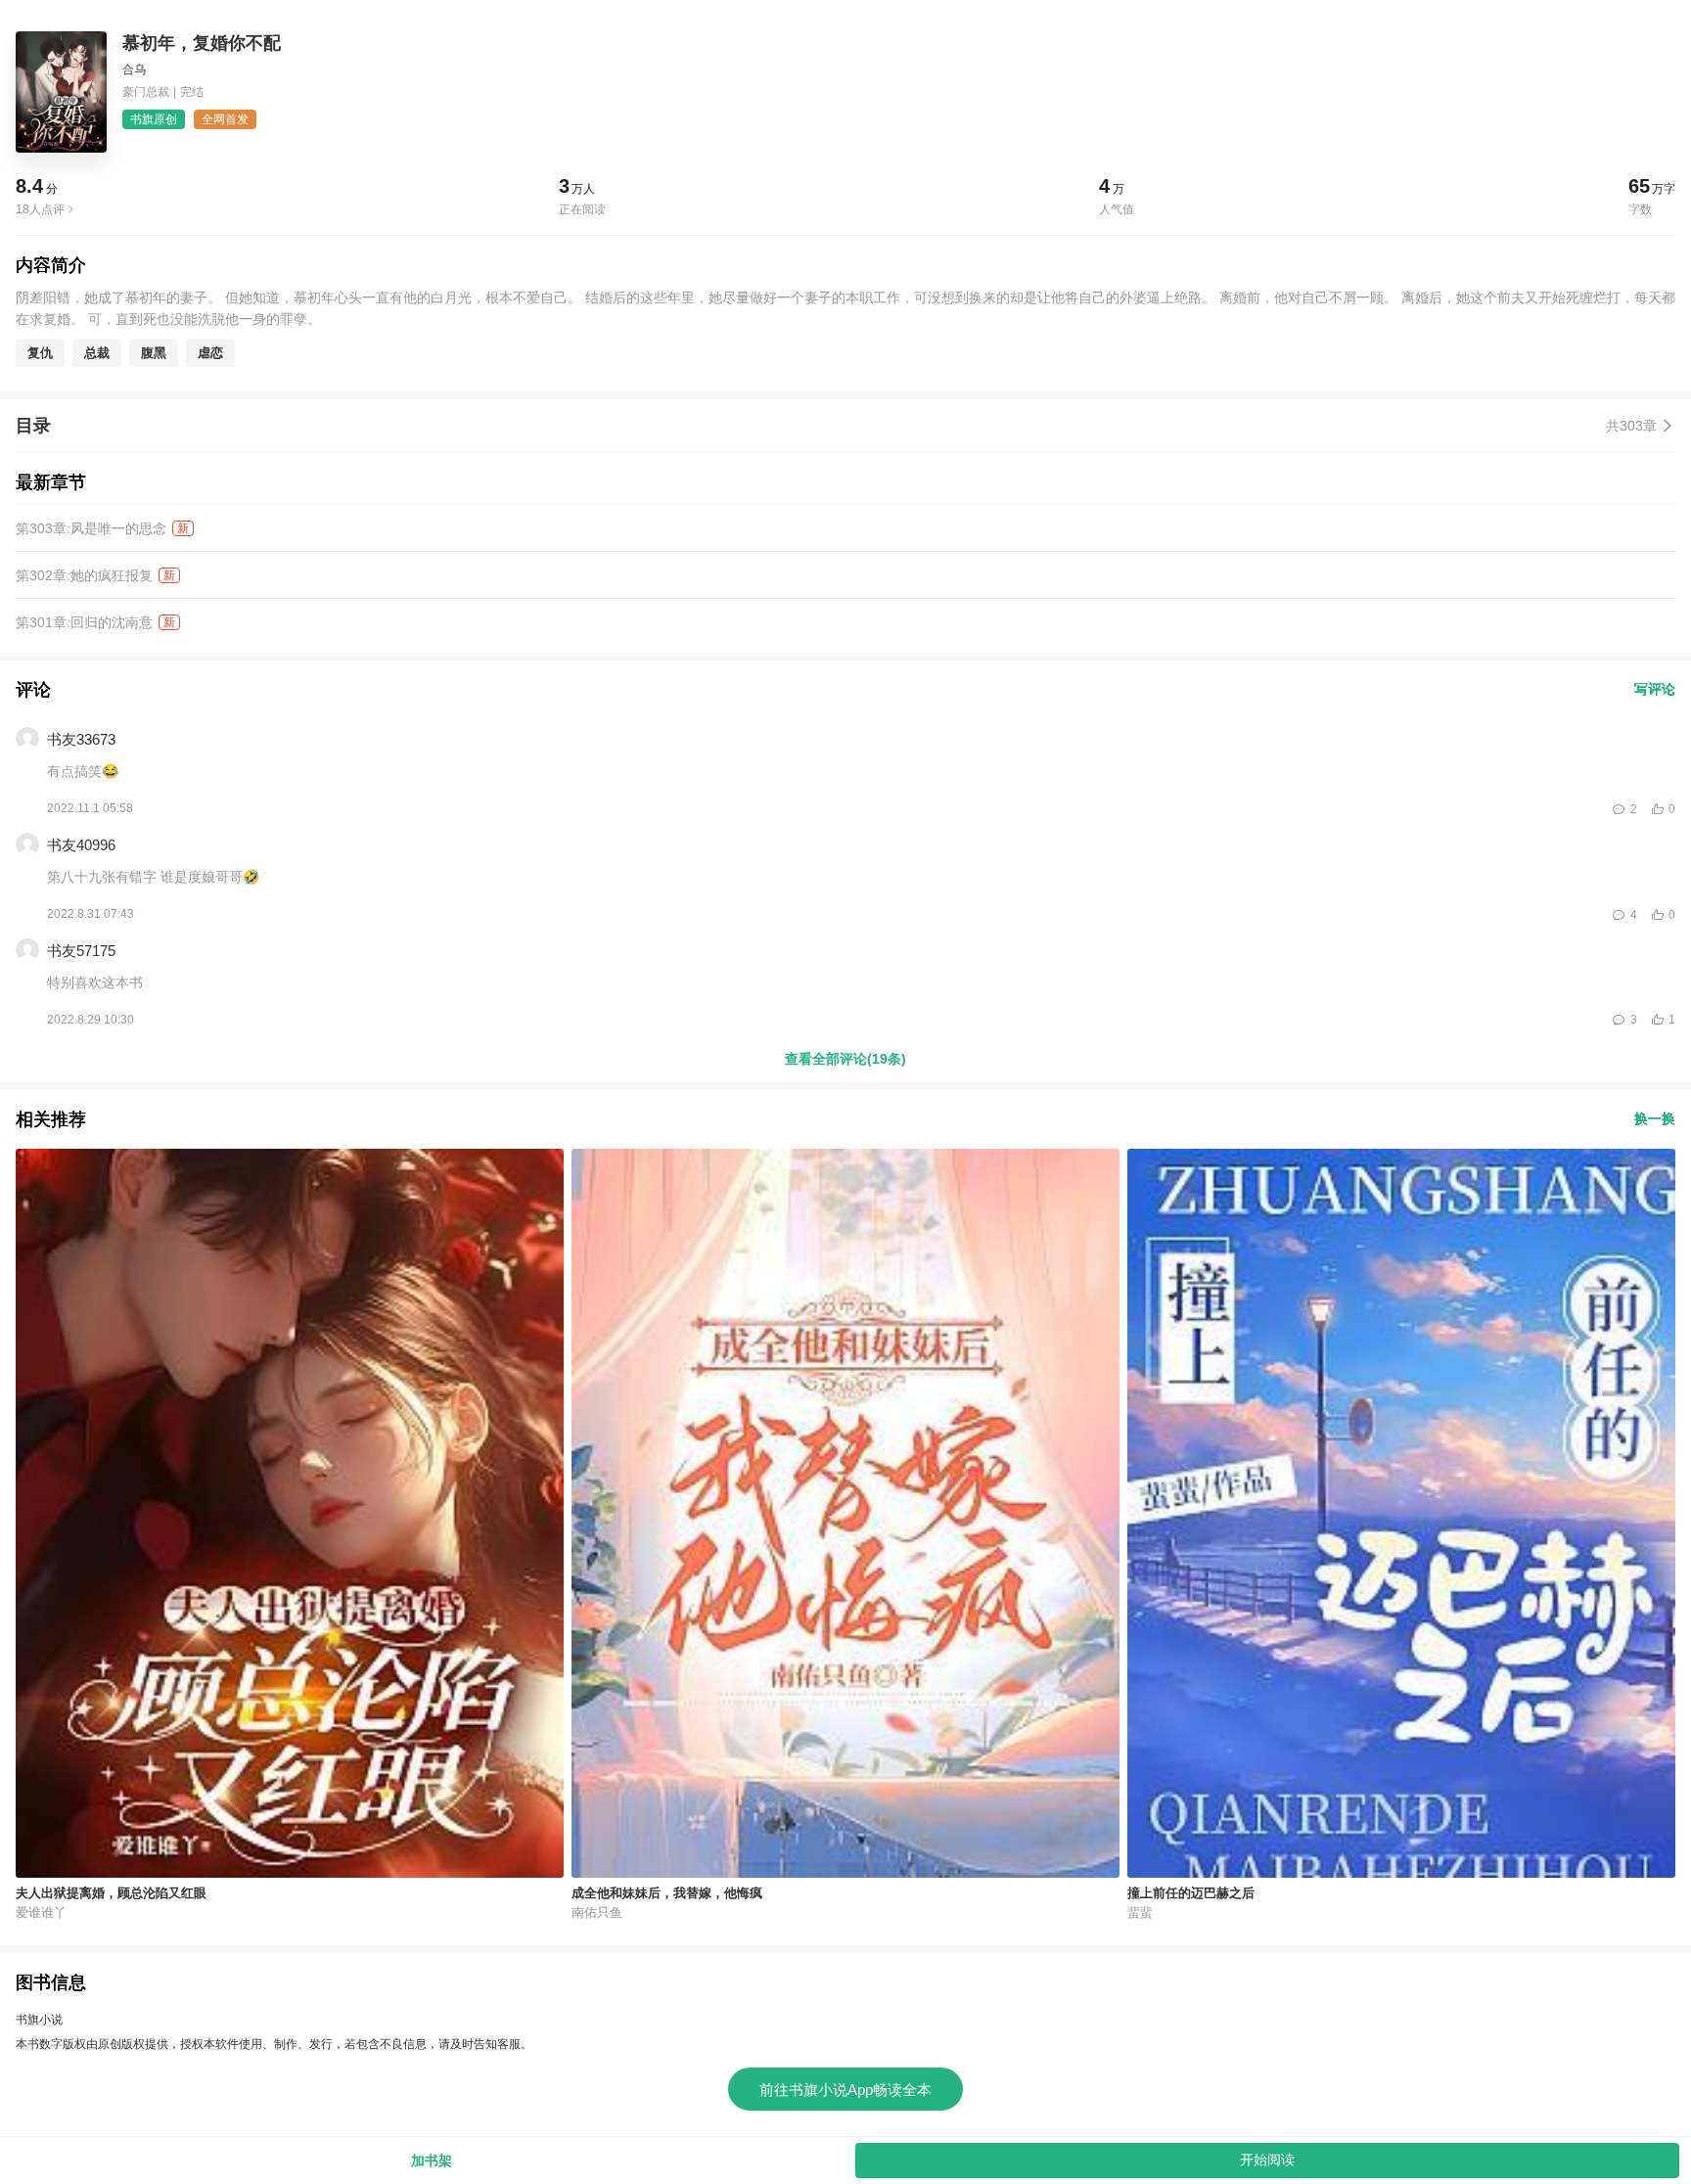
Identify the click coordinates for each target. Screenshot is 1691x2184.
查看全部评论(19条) (845, 1059)
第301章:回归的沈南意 (84, 622)
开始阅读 (1267, 2160)
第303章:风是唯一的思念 (91, 528)
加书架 (432, 2161)
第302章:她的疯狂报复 (84, 575)
